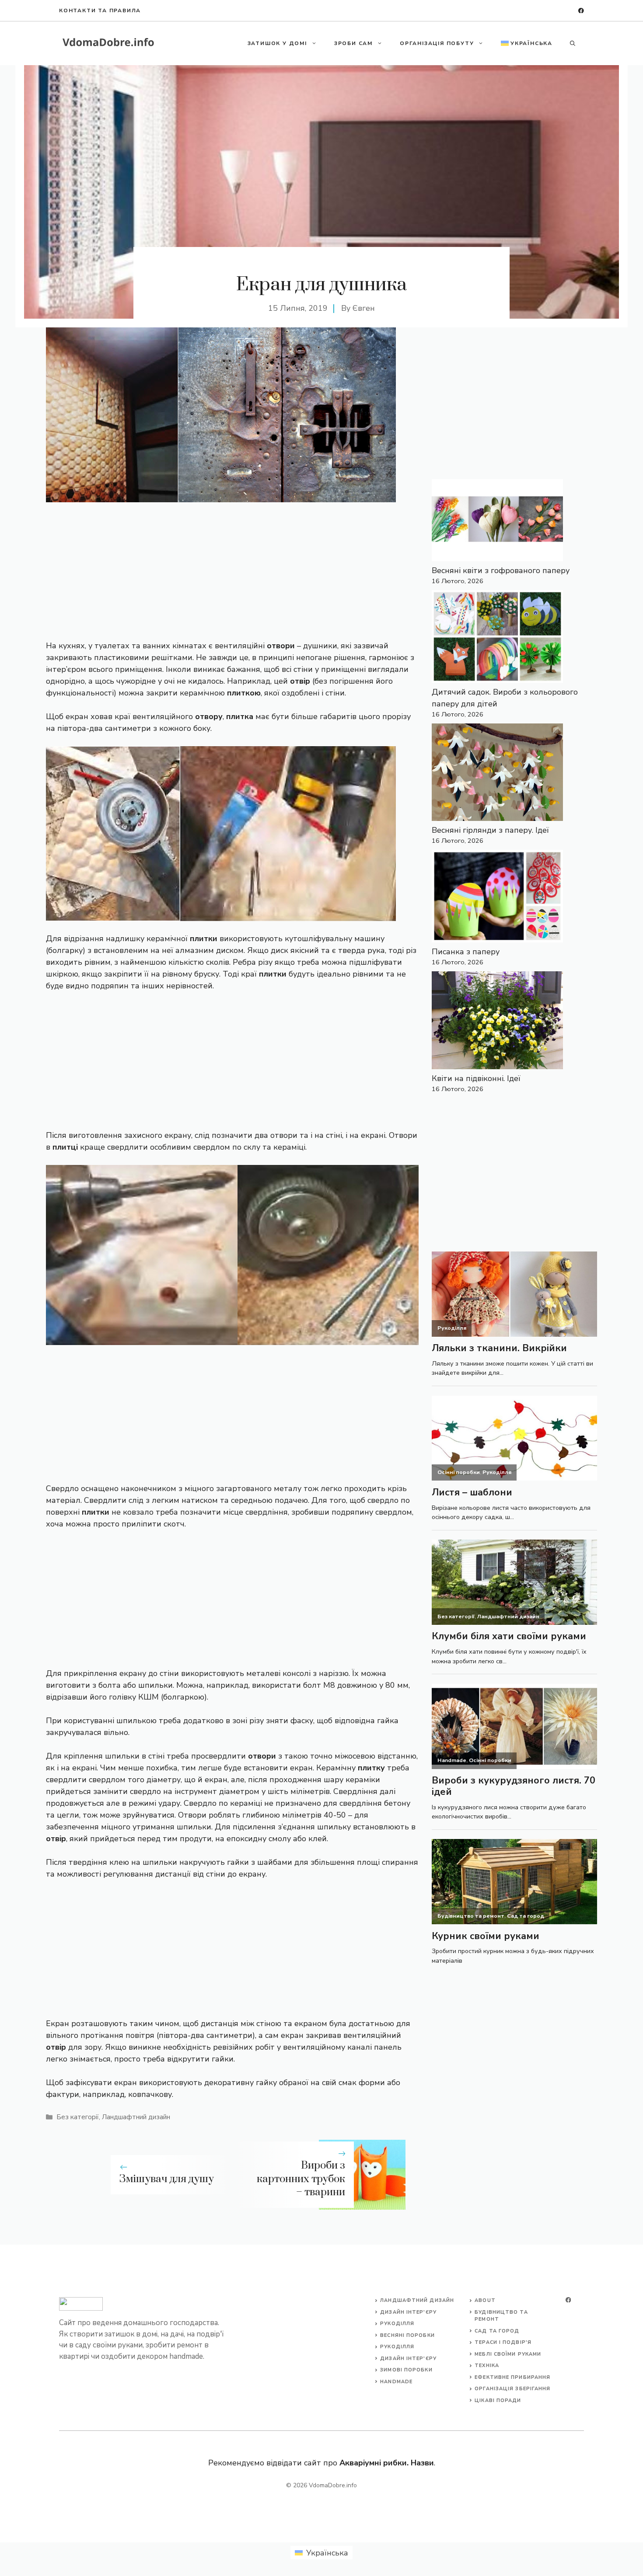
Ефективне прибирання (512, 2377)
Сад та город (497, 2331)
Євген (364, 308)
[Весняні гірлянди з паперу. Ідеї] (497, 774)
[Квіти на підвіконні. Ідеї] (497, 1022)
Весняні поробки (407, 2335)
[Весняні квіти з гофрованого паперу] (497, 522)
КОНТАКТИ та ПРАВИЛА (100, 10)
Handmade (396, 2382)
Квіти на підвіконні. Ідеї (476, 1078)
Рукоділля (397, 2324)
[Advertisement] (232, 567)
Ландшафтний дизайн (136, 2117)
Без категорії (78, 2117)
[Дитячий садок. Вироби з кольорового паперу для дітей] (497, 638)
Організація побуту (437, 43)
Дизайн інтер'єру (408, 2312)
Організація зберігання (512, 2389)
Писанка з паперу (466, 952)
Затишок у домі (277, 43)
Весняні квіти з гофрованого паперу (501, 570)
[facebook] (581, 11)
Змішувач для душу (167, 2179)
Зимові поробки (406, 2370)
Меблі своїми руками (508, 2354)
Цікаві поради (498, 2400)
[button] (573, 43)
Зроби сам (353, 43)
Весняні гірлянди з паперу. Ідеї (490, 830)
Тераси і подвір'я (503, 2342)
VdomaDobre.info (333, 2485)
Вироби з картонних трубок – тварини (301, 2179)
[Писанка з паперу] (497, 898)
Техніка (487, 2366)
